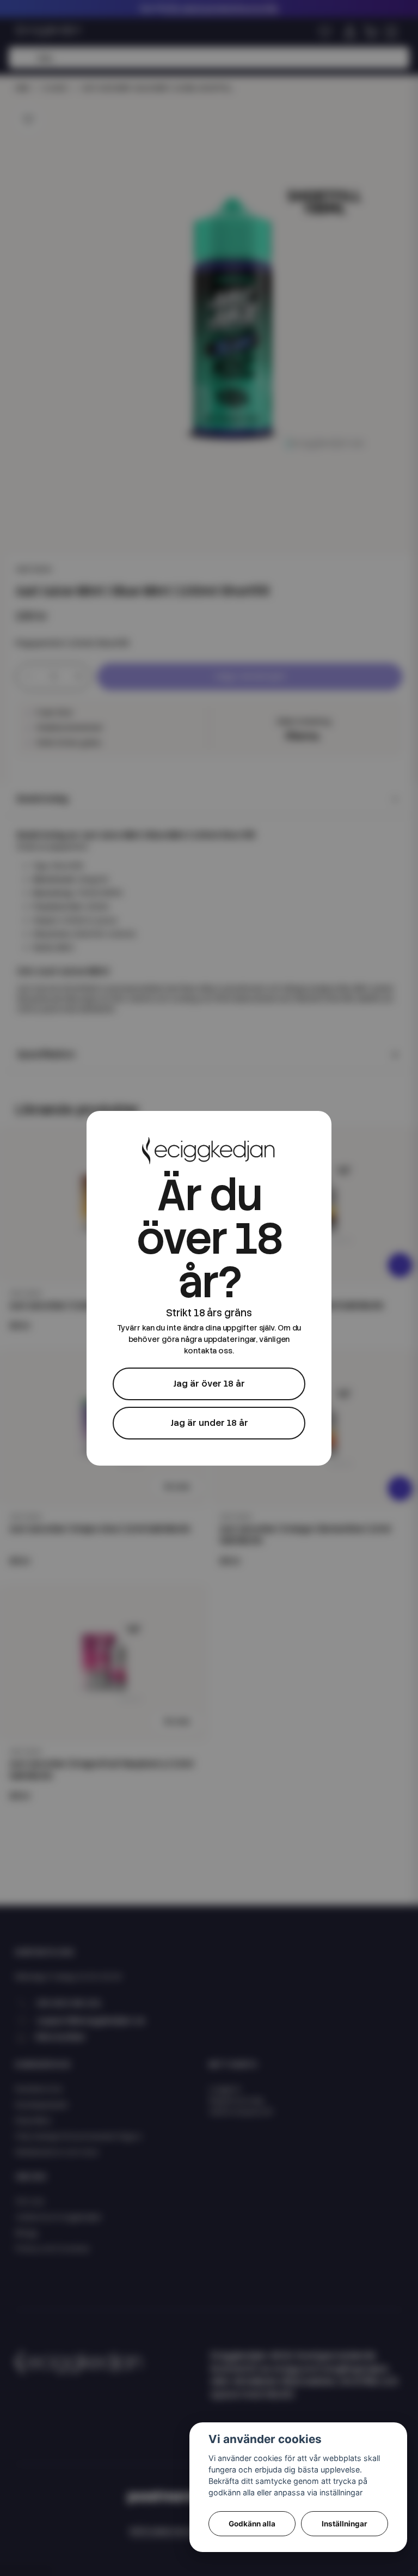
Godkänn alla (252, 2524)
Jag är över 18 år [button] (209, 1384)
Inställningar (345, 2524)
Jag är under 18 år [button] (209, 1423)
